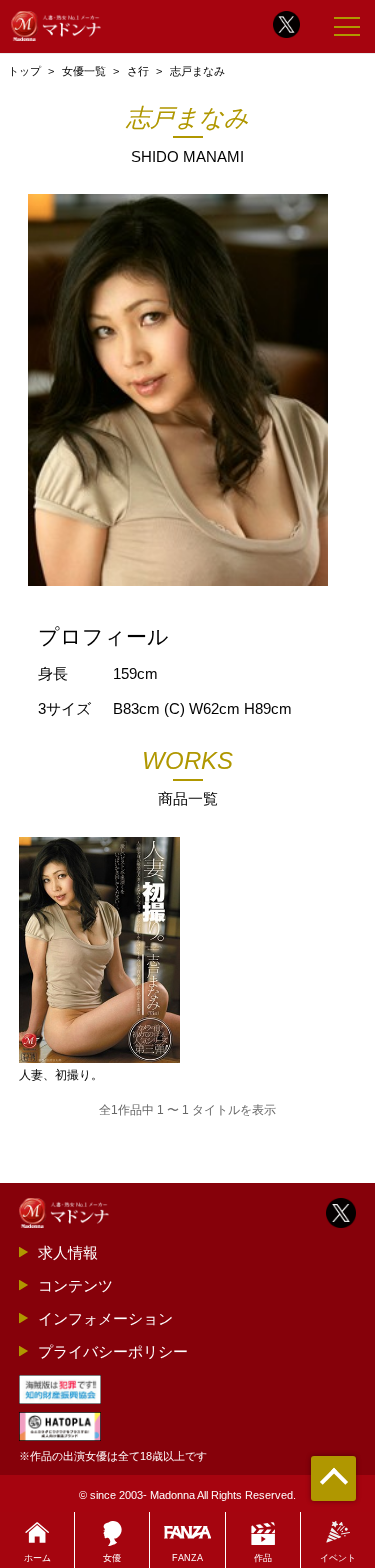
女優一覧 (84, 71)
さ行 (138, 71)
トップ (24, 71)
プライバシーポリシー (113, 1351)
